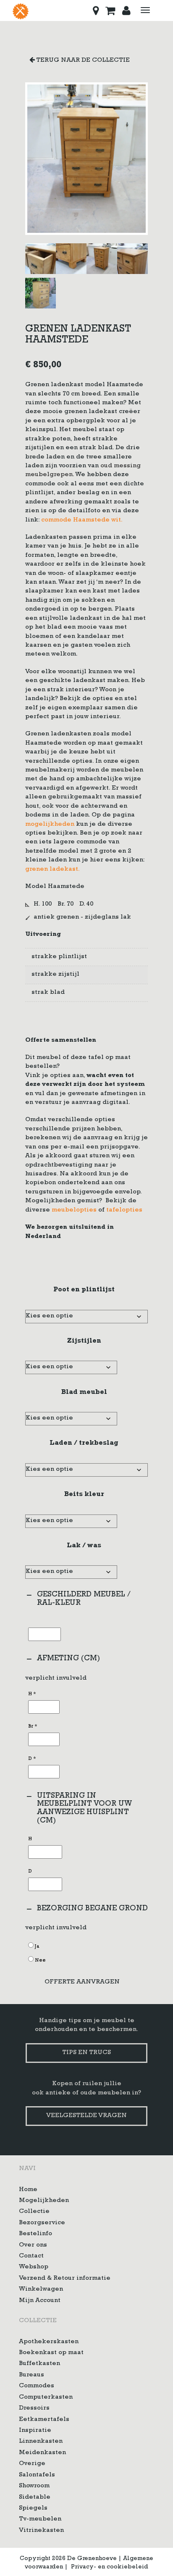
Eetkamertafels (44, 2420)
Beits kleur (84, 1495)
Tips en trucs (86, 2053)
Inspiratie (35, 2431)
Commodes (37, 2387)
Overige (32, 2464)
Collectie (34, 2212)
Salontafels (37, 2475)
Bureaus (31, 2375)
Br (33, 1727)
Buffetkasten (39, 2364)
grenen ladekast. (52, 870)
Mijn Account (40, 2301)
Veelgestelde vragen (86, 2116)
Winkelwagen (41, 2290)
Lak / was (84, 1546)
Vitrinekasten (41, 2531)
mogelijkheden (50, 825)
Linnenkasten (41, 2442)
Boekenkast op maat (51, 2353)
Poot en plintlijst (84, 1290)
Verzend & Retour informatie (65, 2279)
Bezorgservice (42, 2223)
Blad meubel (84, 1393)
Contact (31, 2256)
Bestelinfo (35, 2235)
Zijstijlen (84, 1341)
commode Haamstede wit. (82, 520)
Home (28, 2190)
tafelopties (124, 1210)
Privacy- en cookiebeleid (110, 2567)
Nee (40, 1961)
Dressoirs (34, 2409)
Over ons (33, 2245)
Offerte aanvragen (82, 1982)
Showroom (34, 2487)
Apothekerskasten (49, 2342)
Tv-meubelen (40, 2520)
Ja (37, 1947)
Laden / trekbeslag (84, 1443)
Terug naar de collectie (82, 61)
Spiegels (33, 2509)
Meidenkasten (42, 2453)
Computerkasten (46, 2398)
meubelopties (74, 1210)
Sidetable (35, 2498)
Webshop (34, 2268)
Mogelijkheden (44, 2201)
